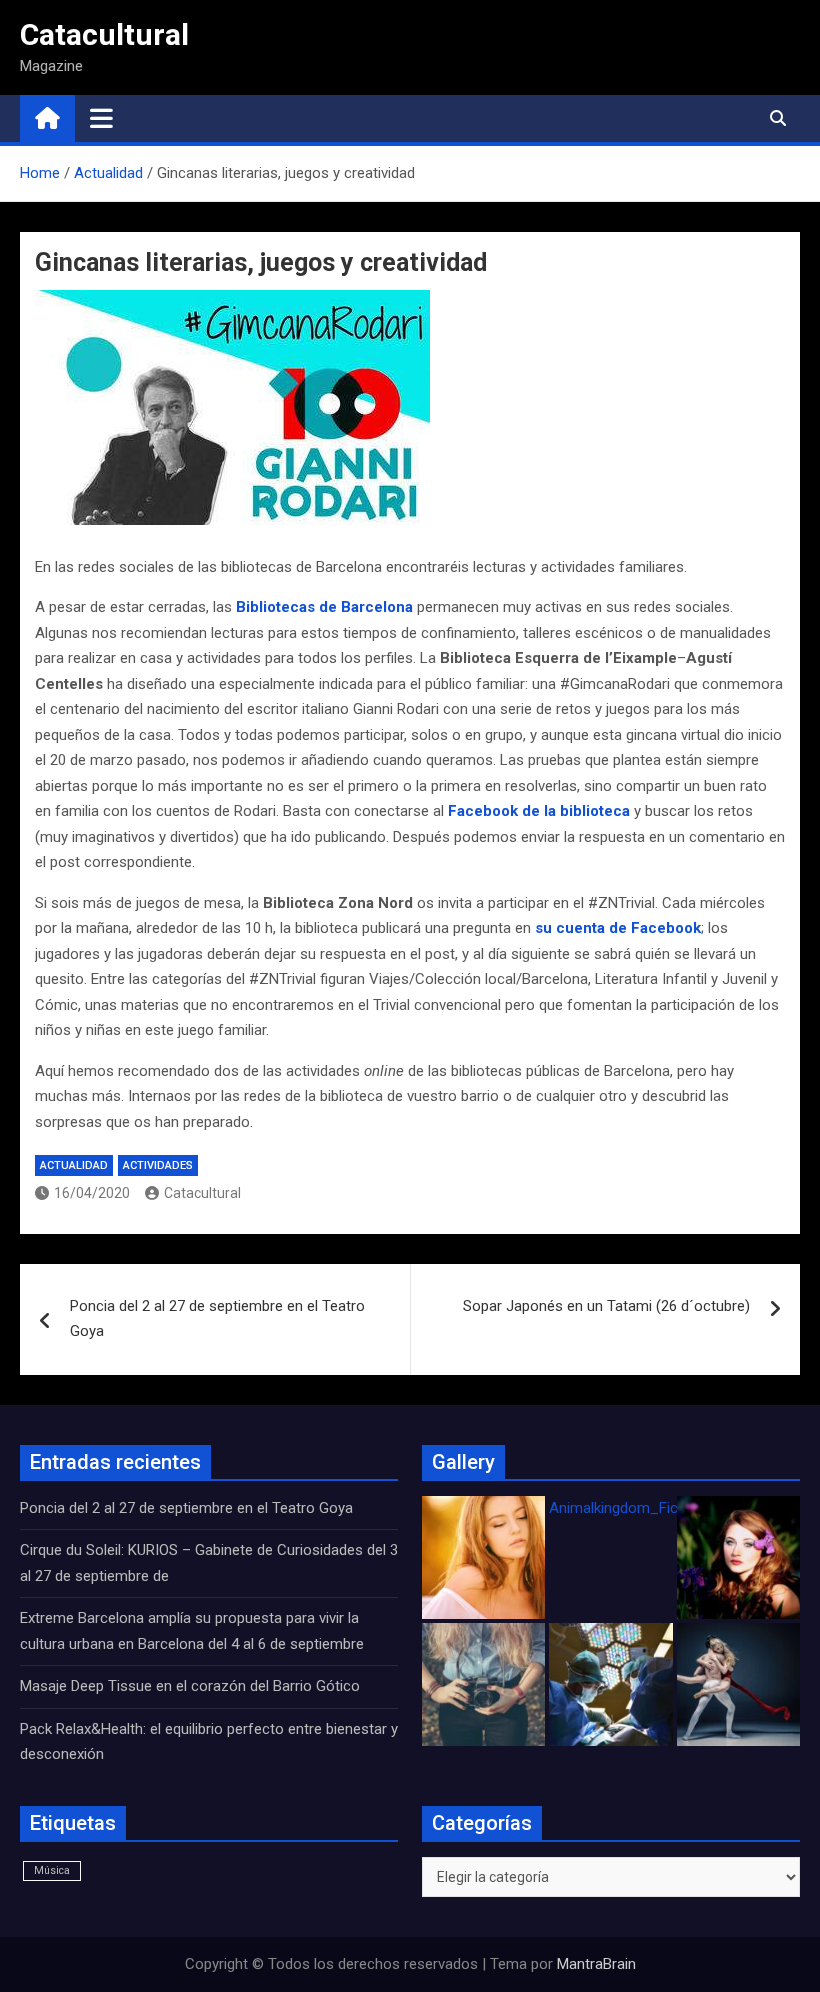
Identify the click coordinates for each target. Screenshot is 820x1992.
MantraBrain (596, 1964)
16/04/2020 (92, 1193)
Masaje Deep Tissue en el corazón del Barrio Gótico (192, 1686)
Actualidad (74, 1165)
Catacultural (104, 34)
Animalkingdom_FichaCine (636, 1508)
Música (52, 1870)
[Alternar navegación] (101, 118)
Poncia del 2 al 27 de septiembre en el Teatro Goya (217, 1319)
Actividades (158, 1165)
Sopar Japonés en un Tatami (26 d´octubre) (606, 1306)
